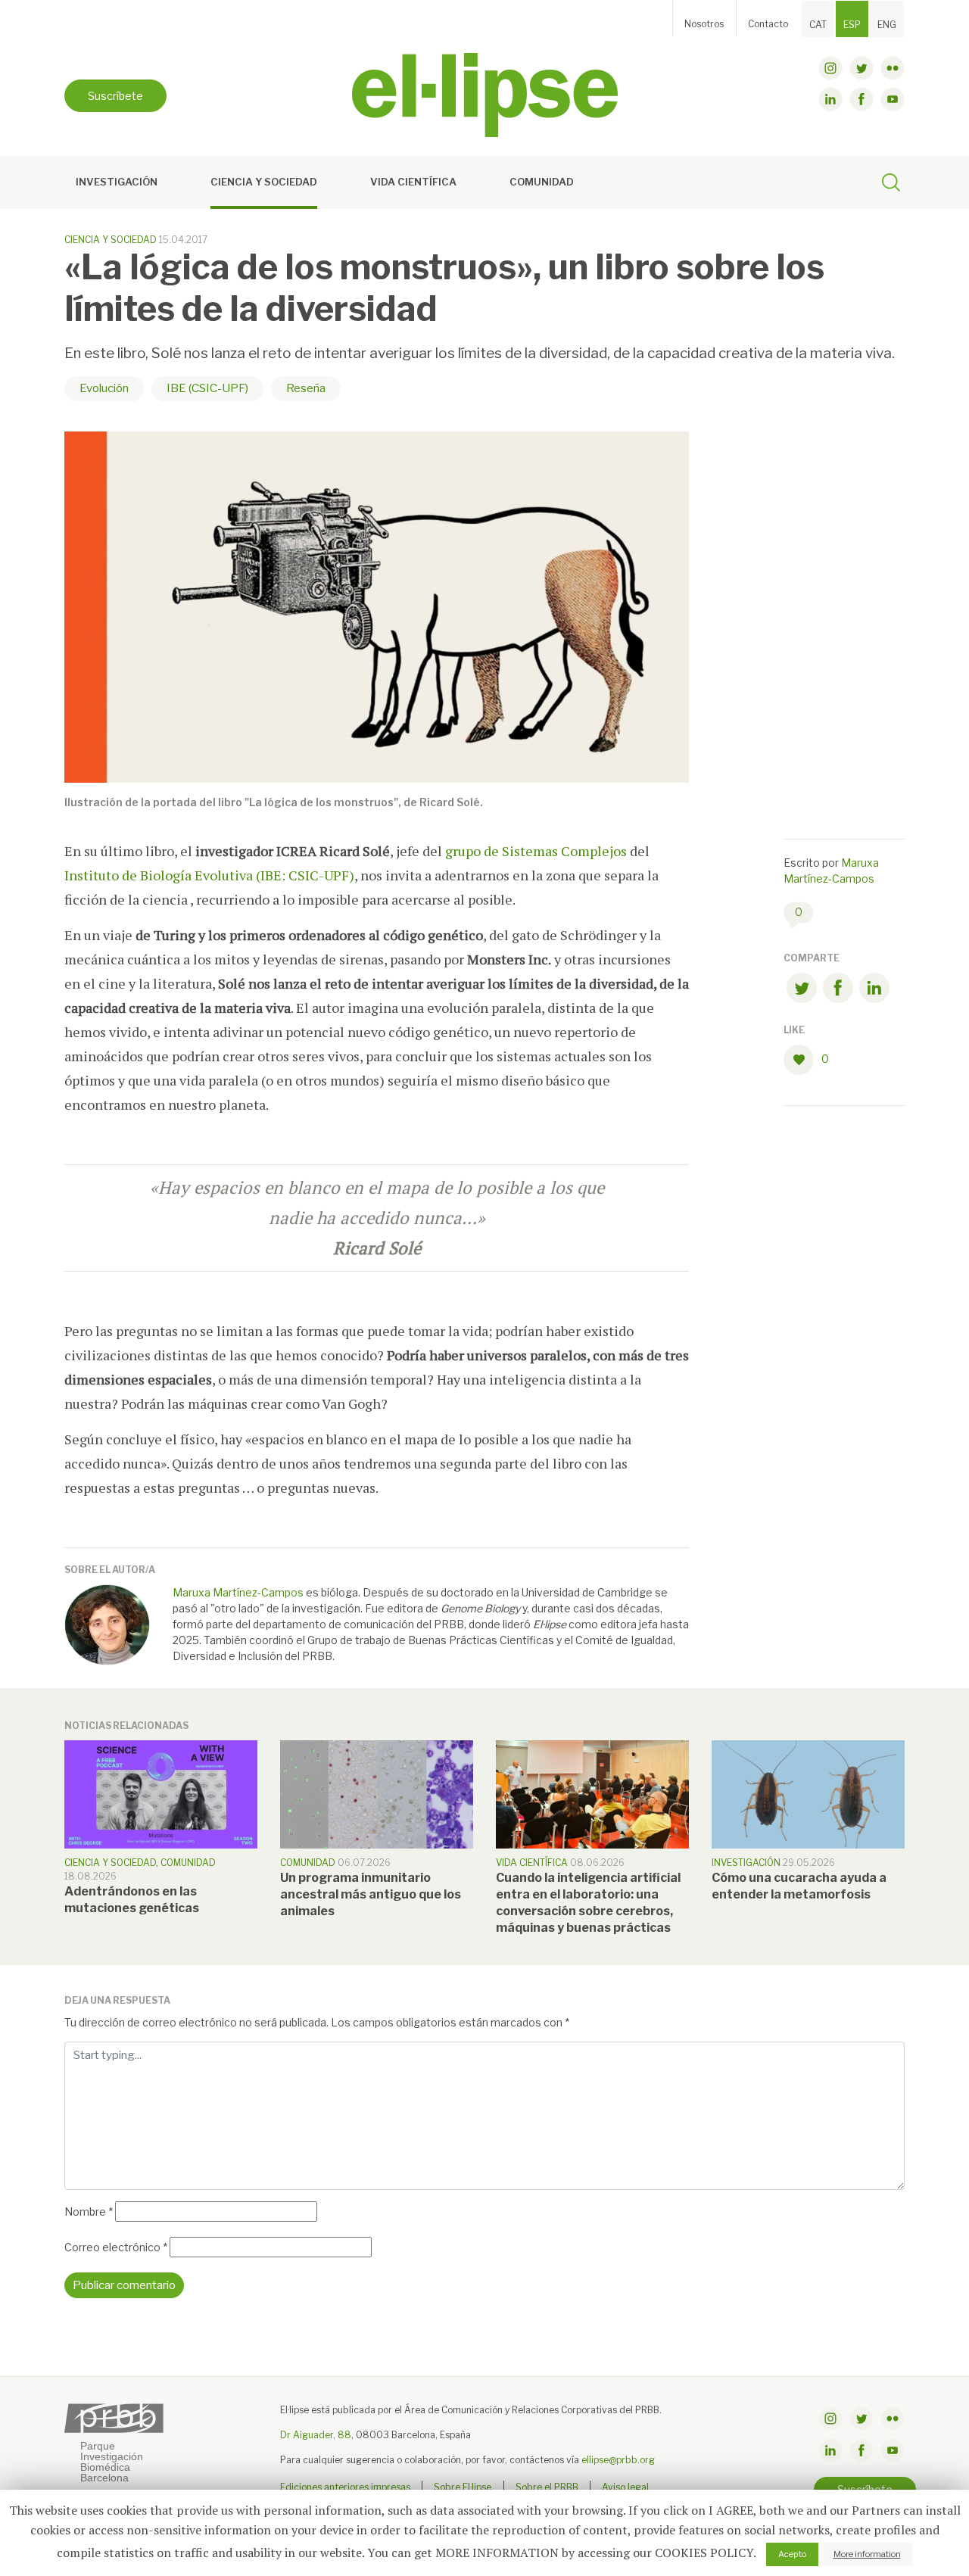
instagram (830, 68)
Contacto (768, 24)
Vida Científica (413, 182)
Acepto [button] (792, 2554)
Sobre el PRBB (547, 2487)
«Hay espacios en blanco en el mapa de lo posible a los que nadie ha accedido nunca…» (377, 1218)
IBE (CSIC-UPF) (207, 388)
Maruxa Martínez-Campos (238, 1592)
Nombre (89, 2212)
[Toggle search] (891, 185)
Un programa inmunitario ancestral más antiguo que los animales (371, 1894)
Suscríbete (115, 96)
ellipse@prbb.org (618, 2460)
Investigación (117, 182)
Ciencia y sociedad (264, 182)
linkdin (830, 99)
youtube (893, 99)
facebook (862, 99)
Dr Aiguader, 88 (316, 2435)
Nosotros (704, 24)
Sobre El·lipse (463, 2487)
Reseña (306, 388)
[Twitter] (802, 991)
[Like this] (802, 1060)
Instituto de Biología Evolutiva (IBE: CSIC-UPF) (209, 875)
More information (867, 2554)
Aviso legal (625, 2487)
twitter (862, 68)
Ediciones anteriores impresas (345, 2487)
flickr (893, 68)
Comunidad (542, 182)
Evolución (104, 388)
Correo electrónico (116, 2247)
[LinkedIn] (874, 991)
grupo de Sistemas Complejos (536, 851)
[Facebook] (838, 991)
